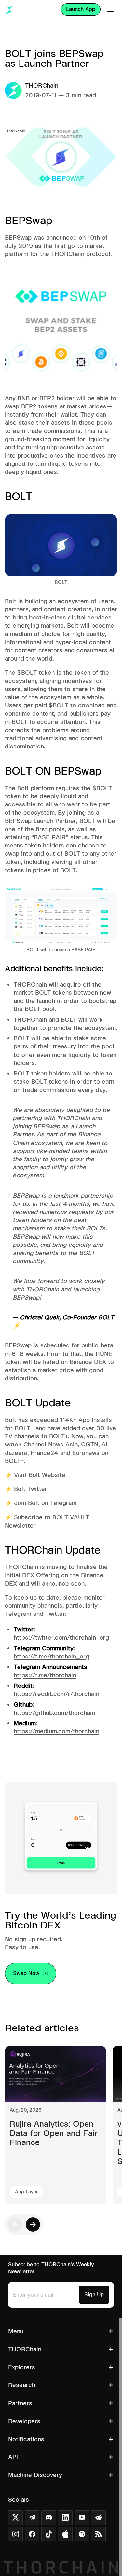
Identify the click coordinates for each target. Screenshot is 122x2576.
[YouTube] (82, 2518)
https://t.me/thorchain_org (51, 1656)
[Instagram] (15, 2534)
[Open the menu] (110, 10)
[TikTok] (49, 2534)
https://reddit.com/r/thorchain (56, 1694)
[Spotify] (82, 2534)
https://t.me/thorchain (45, 1675)
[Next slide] (33, 2225)
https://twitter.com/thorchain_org (61, 1637)
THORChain (42, 85)
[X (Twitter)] (15, 2518)
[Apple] (65, 2534)
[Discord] (49, 2518)
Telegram (63, 1503)
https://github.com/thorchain (54, 1713)
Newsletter (20, 1525)
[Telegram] (32, 2518)
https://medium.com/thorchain (56, 1731)
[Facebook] (32, 2534)
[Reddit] (98, 2518)
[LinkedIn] (65, 2518)
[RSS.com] (98, 2534)
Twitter (37, 1489)
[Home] (9, 10)
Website (54, 1475)
